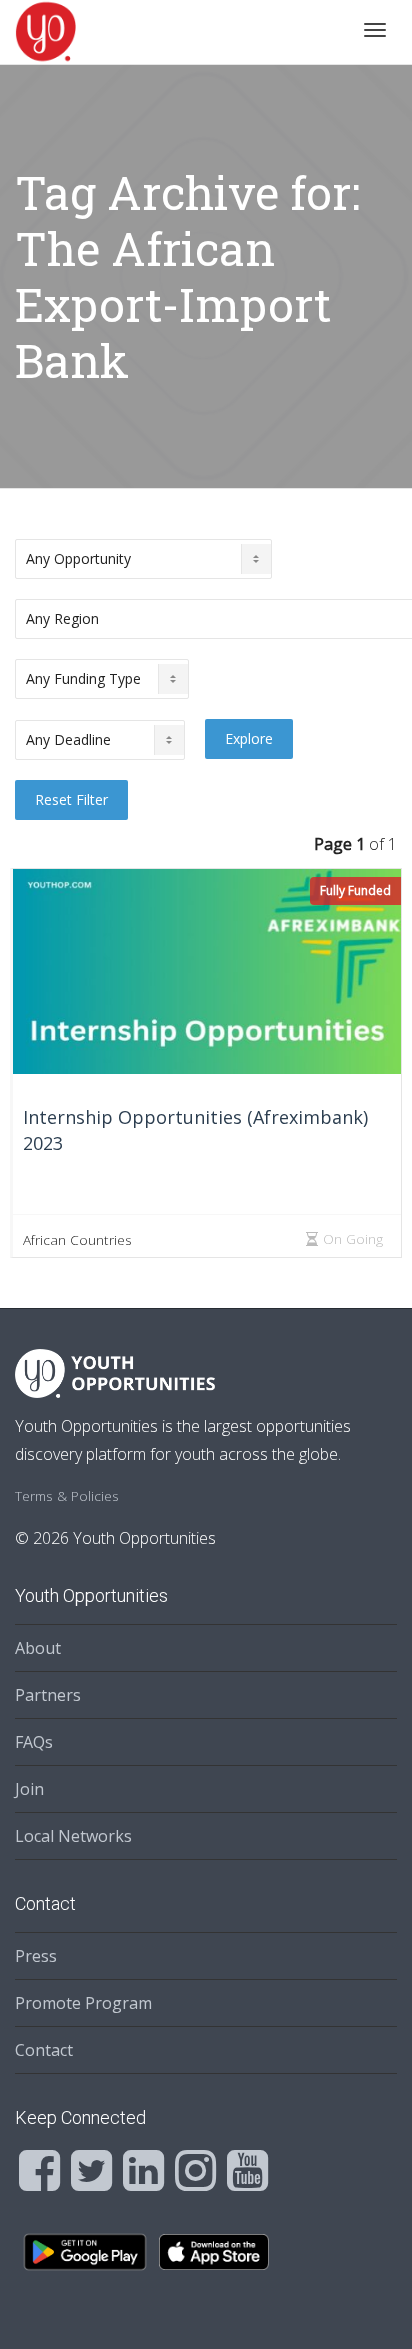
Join (29, 1789)
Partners (48, 1695)
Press (36, 1956)
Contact (44, 2050)
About (38, 1648)
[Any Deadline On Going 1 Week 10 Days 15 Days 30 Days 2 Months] (100, 740)
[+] (207, 971)
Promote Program (83, 2003)
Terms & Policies (67, 1495)
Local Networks (73, 1836)
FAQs (34, 1742)
